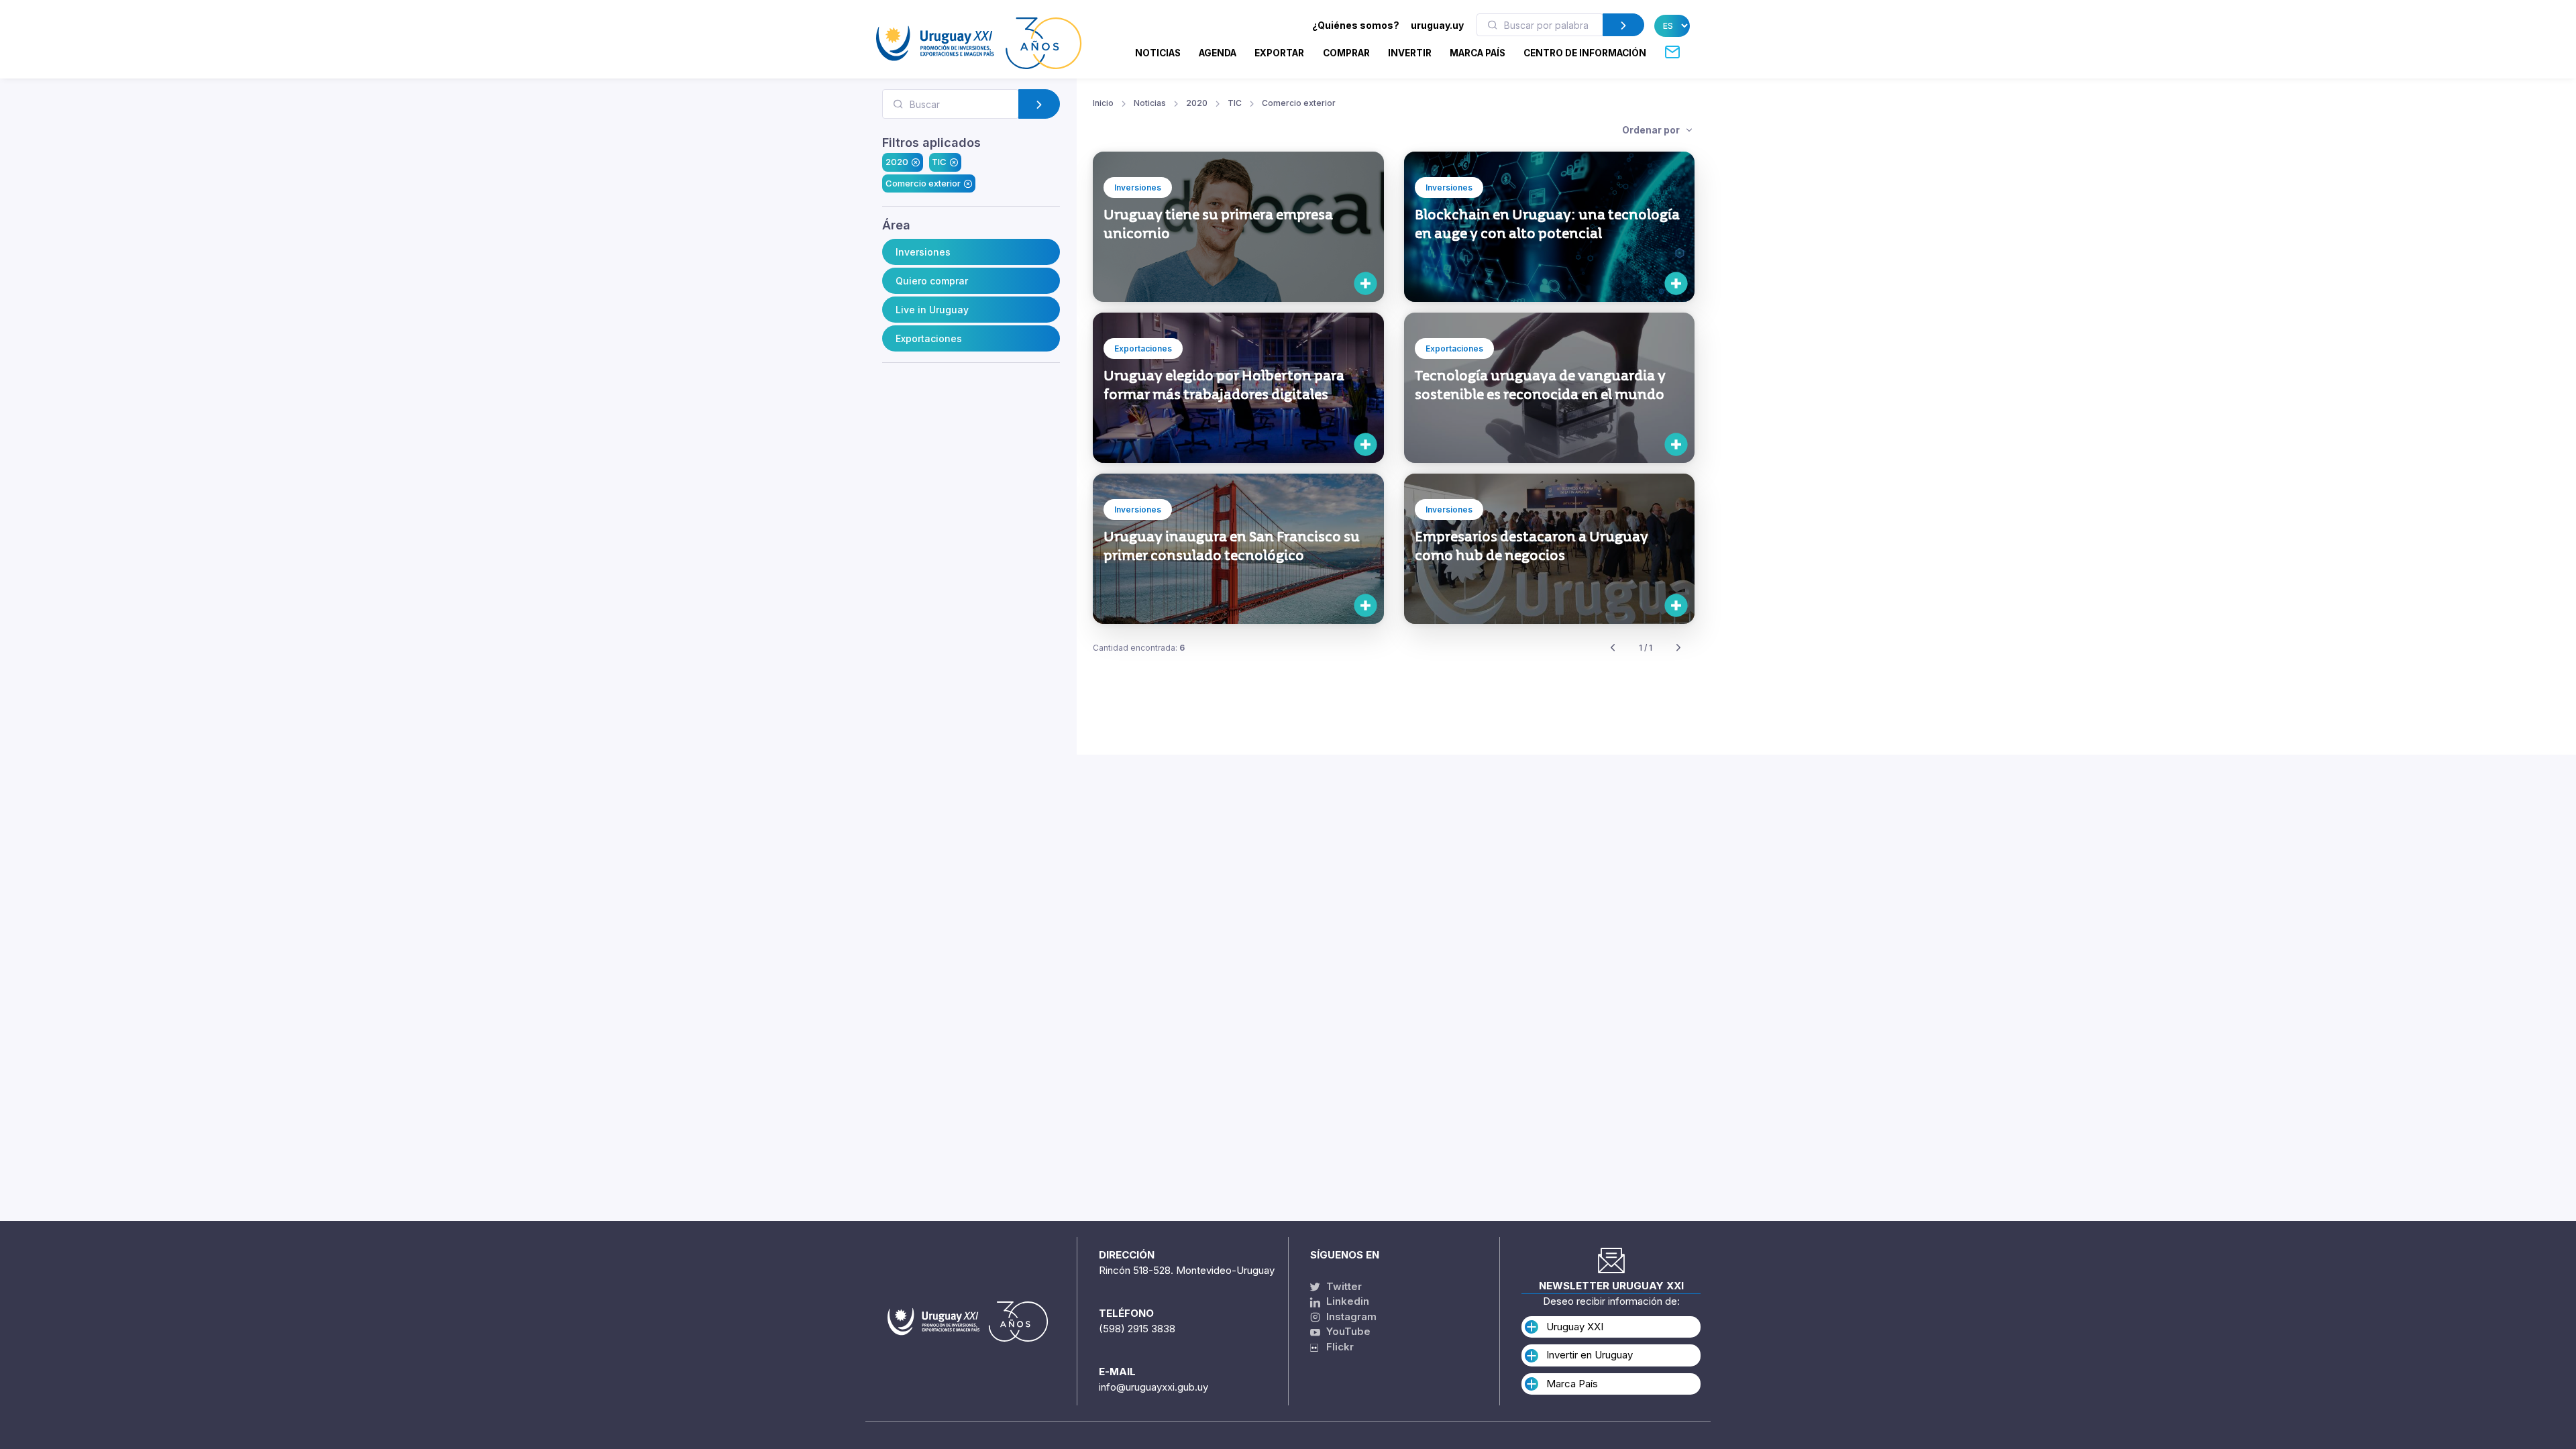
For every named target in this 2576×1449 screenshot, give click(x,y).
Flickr (1336, 1347)
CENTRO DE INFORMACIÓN (1585, 53)
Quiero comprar (932, 281)
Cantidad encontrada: (1139, 648)
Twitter (1343, 1286)
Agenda (1218, 53)
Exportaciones (929, 338)
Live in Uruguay (932, 310)
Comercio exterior (923, 183)
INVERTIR (1410, 53)
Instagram (1350, 1317)
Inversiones (923, 252)
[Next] (1678, 648)
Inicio (1103, 103)
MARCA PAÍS (1478, 53)
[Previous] (1613, 648)
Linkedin (1346, 1301)
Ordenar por (1652, 130)
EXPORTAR (1279, 53)
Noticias (1158, 53)
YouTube (1347, 1331)
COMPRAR (1346, 53)
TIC (939, 162)
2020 (897, 162)
